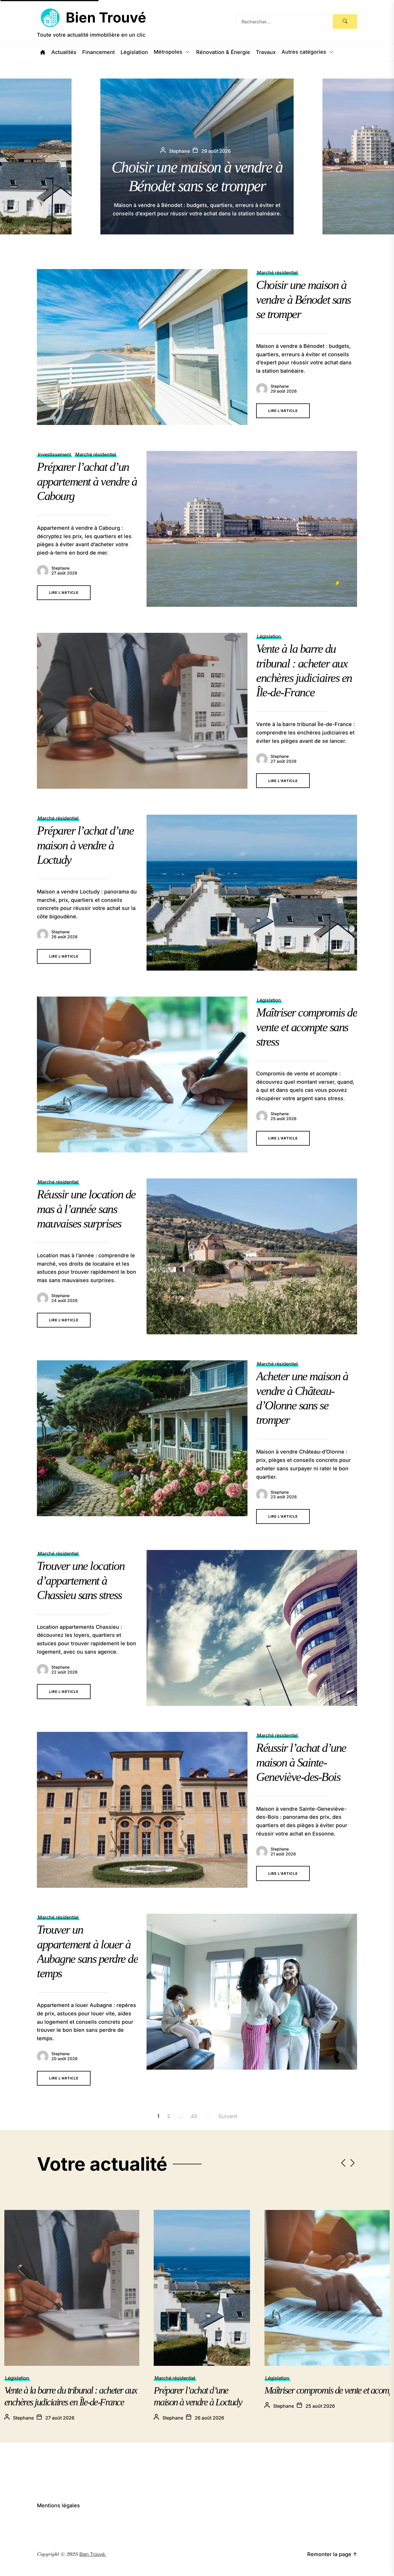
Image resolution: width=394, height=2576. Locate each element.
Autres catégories (304, 52)
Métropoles (168, 52)
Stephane (280, 386)
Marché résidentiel (277, 273)
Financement (98, 52)
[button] (386, 156)
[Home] (43, 52)
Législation (134, 52)
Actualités (64, 52)
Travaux (266, 52)
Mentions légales (58, 2505)
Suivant (228, 2116)
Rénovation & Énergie (223, 52)
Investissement (54, 454)
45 (194, 2116)
